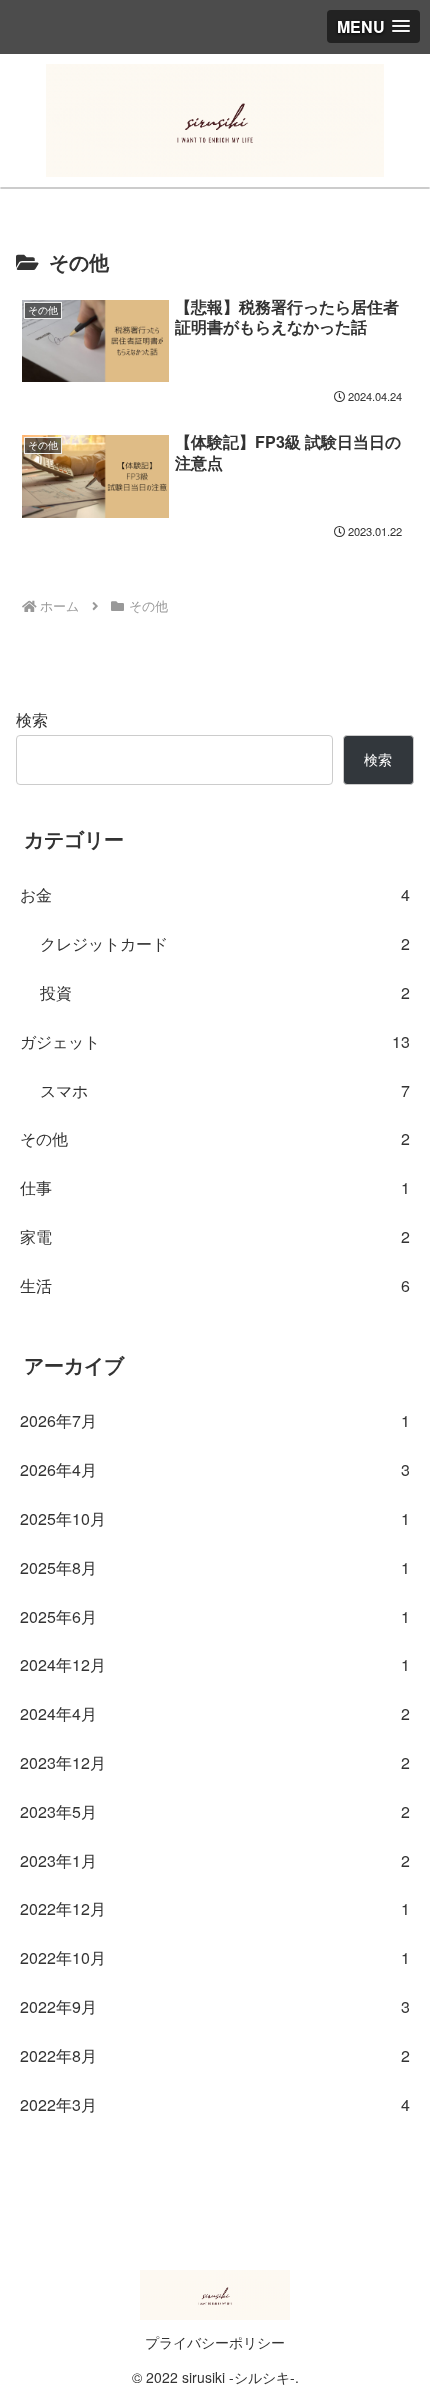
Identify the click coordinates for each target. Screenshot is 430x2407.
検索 (32, 719)
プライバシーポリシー (215, 2342)
